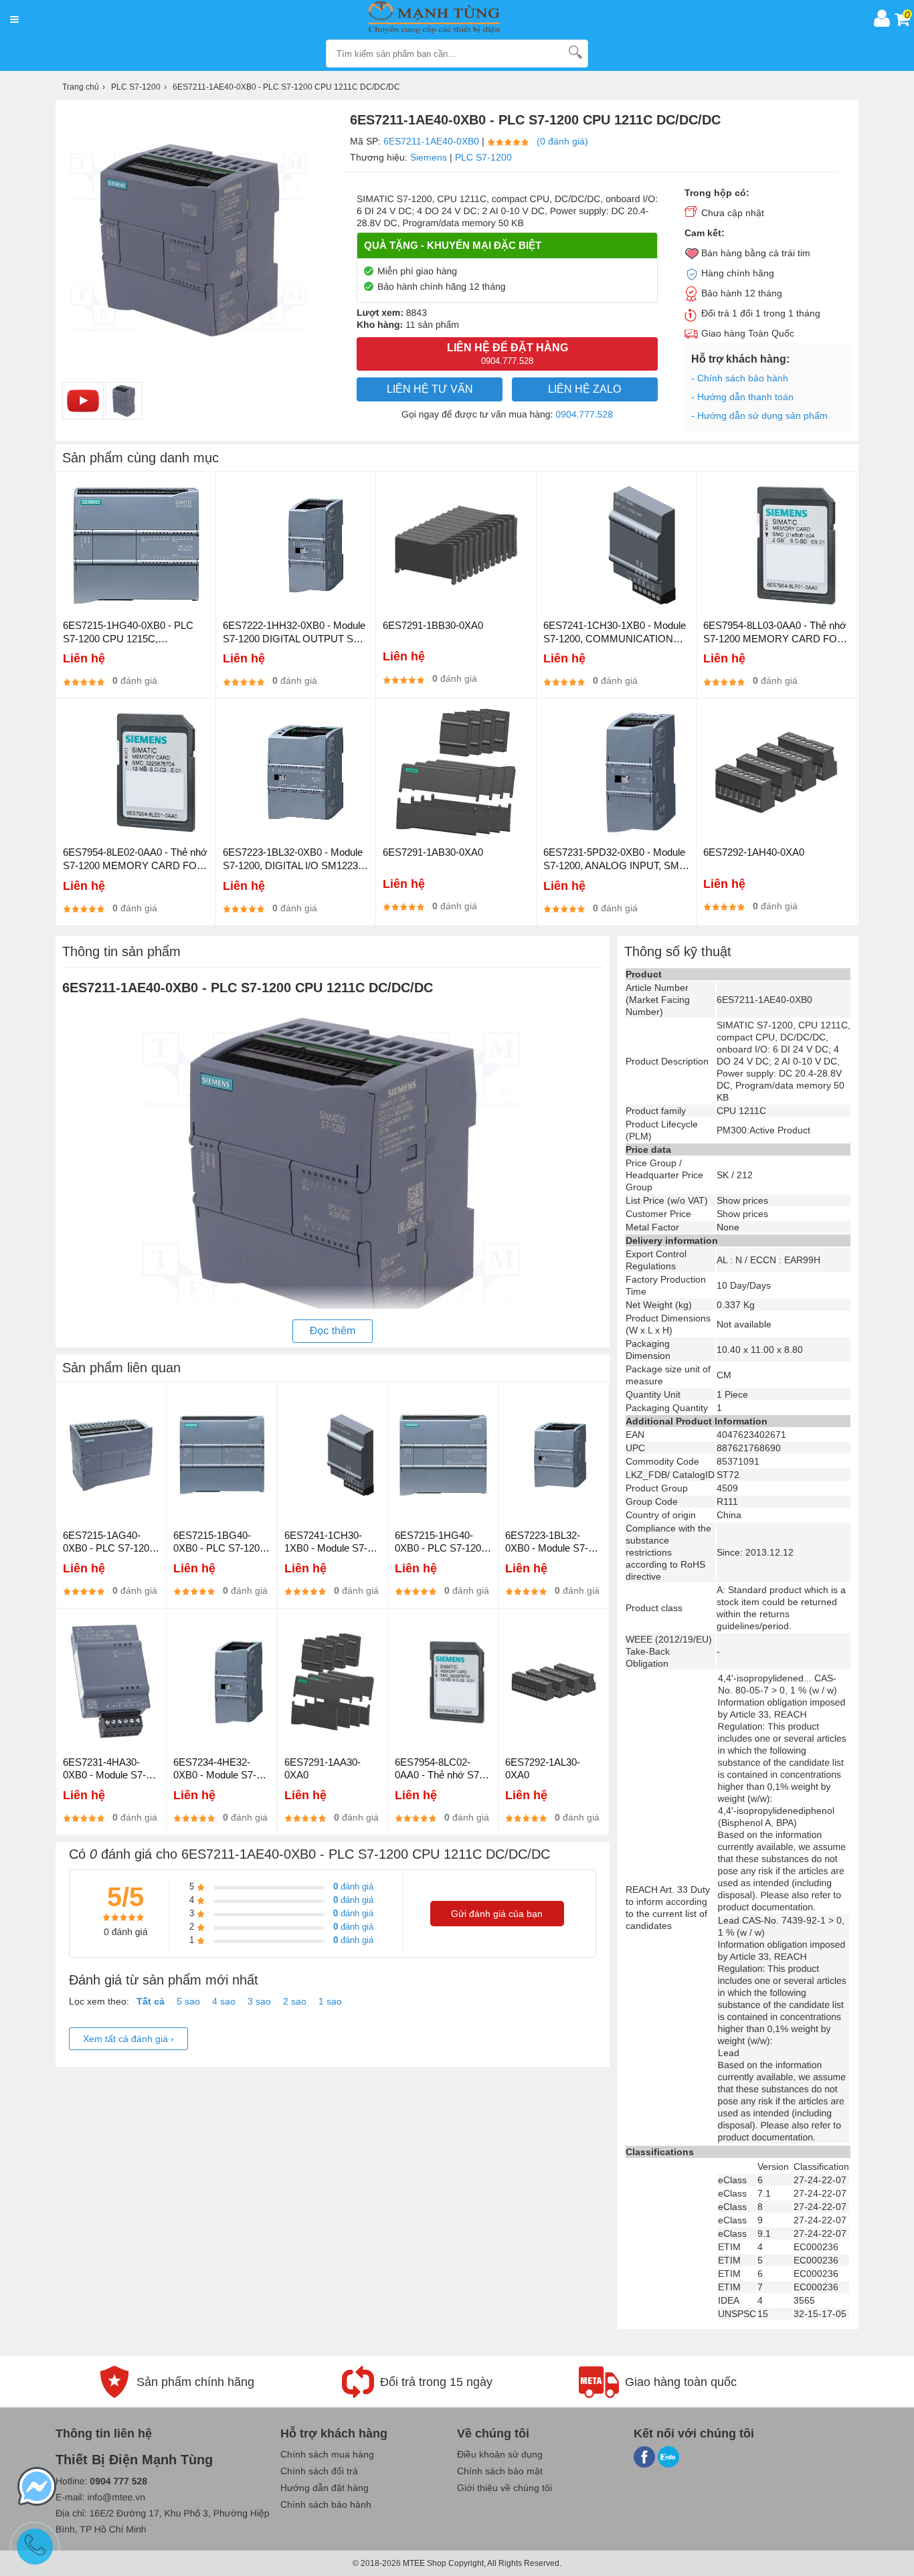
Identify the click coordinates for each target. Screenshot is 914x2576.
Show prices (742, 1200)
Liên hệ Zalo (584, 389)
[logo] (446, 18)
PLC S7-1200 (483, 157)
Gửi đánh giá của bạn (497, 1914)
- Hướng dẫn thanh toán (742, 397)
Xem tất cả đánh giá (128, 2039)
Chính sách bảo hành (326, 2504)
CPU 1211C (741, 1111)
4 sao (224, 2001)
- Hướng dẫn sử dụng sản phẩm (759, 416)
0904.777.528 (584, 414)
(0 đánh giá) (562, 141)
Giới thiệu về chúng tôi (505, 2488)
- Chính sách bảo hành (740, 378)
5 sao (188, 2001)
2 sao (295, 2001)
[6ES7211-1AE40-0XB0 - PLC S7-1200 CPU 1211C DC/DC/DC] (124, 401)
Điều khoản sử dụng (500, 2454)
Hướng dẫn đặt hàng (325, 2488)
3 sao (259, 2001)
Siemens (429, 157)
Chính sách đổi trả (319, 2471)
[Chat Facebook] (37, 2488)
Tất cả (151, 2001)
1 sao (330, 2001)
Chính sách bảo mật (500, 2471)
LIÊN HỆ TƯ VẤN (430, 389)
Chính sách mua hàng (327, 2454)
